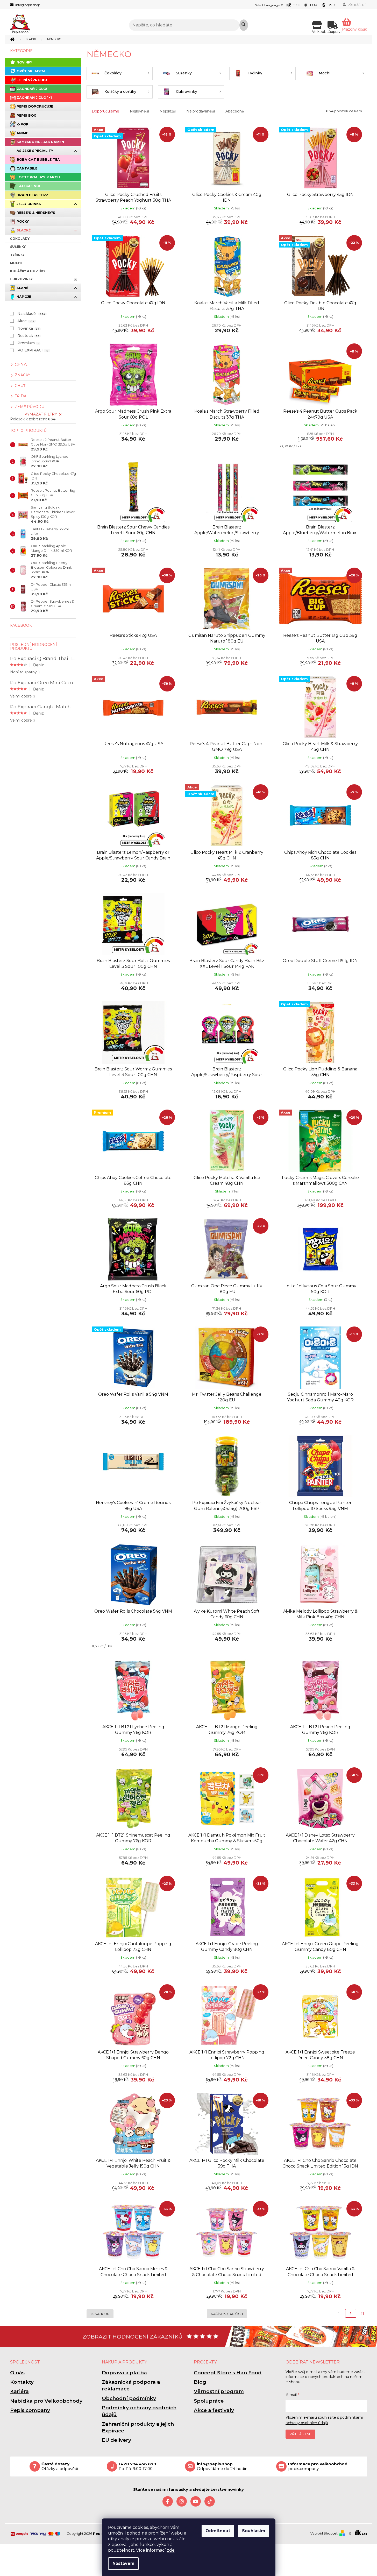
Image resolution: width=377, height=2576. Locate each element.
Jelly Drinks (29, 204)
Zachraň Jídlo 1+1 (34, 98)
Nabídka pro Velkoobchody (46, 2401)
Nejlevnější (139, 111)
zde (171, 2550)
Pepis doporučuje (35, 106)
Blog (200, 2382)
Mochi (16, 263)
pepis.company (318, 2466)
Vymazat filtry (41, 414)
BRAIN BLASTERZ (33, 195)
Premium (28, 343)
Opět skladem (31, 71)
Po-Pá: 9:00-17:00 (137, 2466)
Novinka (28, 328)
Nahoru (102, 2314)
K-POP (23, 124)
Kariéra (19, 2391)
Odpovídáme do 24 (222, 2466)
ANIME (22, 133)
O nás (17, 2373)
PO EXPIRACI (33, 350)
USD (331, 5)
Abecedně (235, 111)
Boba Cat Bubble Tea (38, 160)
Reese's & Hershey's (36, 213)
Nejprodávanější (201, 111)
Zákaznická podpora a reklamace (131, 2385)
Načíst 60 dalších (227, 2314)
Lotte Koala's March (38, 177)
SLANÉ (22, 288)
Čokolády (20, 239)
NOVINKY (24, 62)
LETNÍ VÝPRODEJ (32, 80)
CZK (296, 5)
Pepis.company (30, 2410)
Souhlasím (254, 2531)
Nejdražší (168, 111)
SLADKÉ (24, 230)
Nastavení (123, 2563)
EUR (314, 5)
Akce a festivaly (214, 2410)
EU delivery (116, 2440)
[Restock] (320, 1032)
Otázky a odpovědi (60, 2466)
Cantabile (27, 168)
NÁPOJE (24, 297)
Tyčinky (17, 255)
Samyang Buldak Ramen (40, 142)
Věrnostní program (219, 2391)
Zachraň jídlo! (32, 89)
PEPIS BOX (26, 115)
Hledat (244, 25)
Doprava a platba (124, 2373)
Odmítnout (218, 2531)
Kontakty (22, 2382)
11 (362, 2314)
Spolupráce (209, 2401)
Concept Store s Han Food (228, 2373)
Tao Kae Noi (28, 186)
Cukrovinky (21, 279)
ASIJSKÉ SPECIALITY (35, 151)
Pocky (23, 221)
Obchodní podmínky (129, 2398)
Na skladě (31, 314)
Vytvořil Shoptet (324, 2533)
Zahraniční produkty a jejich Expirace (138, 2427)
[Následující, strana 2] (351, 2313)
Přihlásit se (300, 2434)
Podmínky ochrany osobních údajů (139, 2411)
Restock (29, 336)
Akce (26, 321)
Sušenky (18, 247)
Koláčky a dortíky (28, 271)
